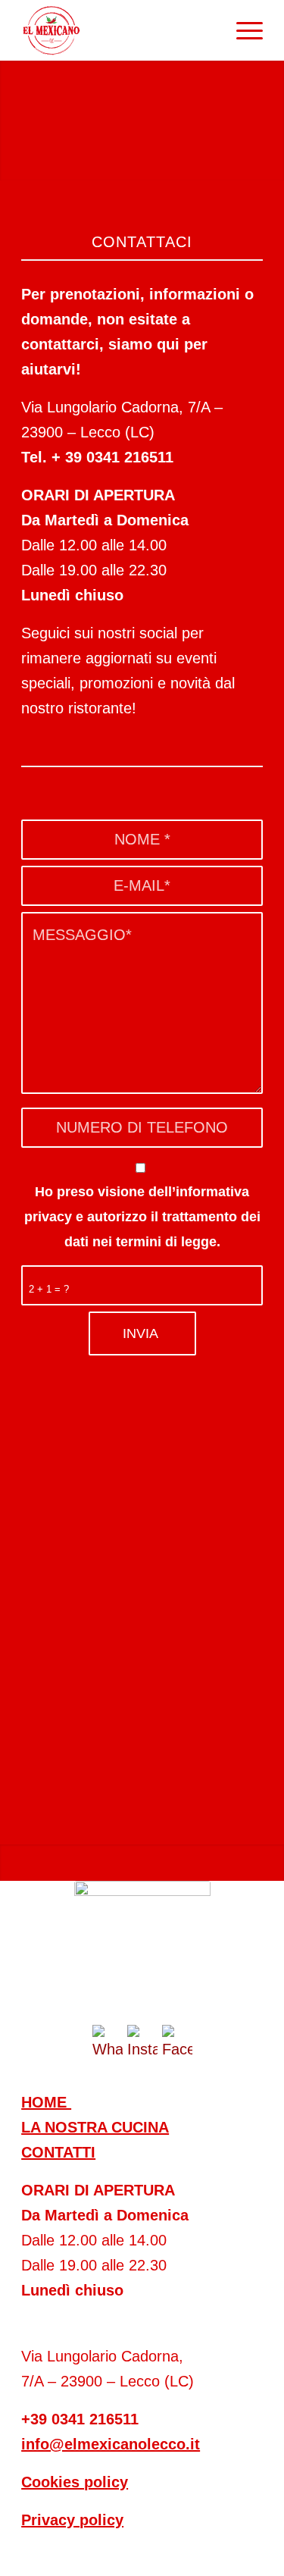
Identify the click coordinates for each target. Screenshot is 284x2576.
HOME (46, 2102)
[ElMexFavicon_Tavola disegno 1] (142, 1949)
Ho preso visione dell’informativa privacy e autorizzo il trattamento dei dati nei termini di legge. (142, 1216)
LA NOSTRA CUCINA (95, 2127)
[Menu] (242, 30)
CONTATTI (58, 2152)
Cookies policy (75, 2482)
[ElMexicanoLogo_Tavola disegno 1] (118, 30)
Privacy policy (72, 2520)
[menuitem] (242, 30)
